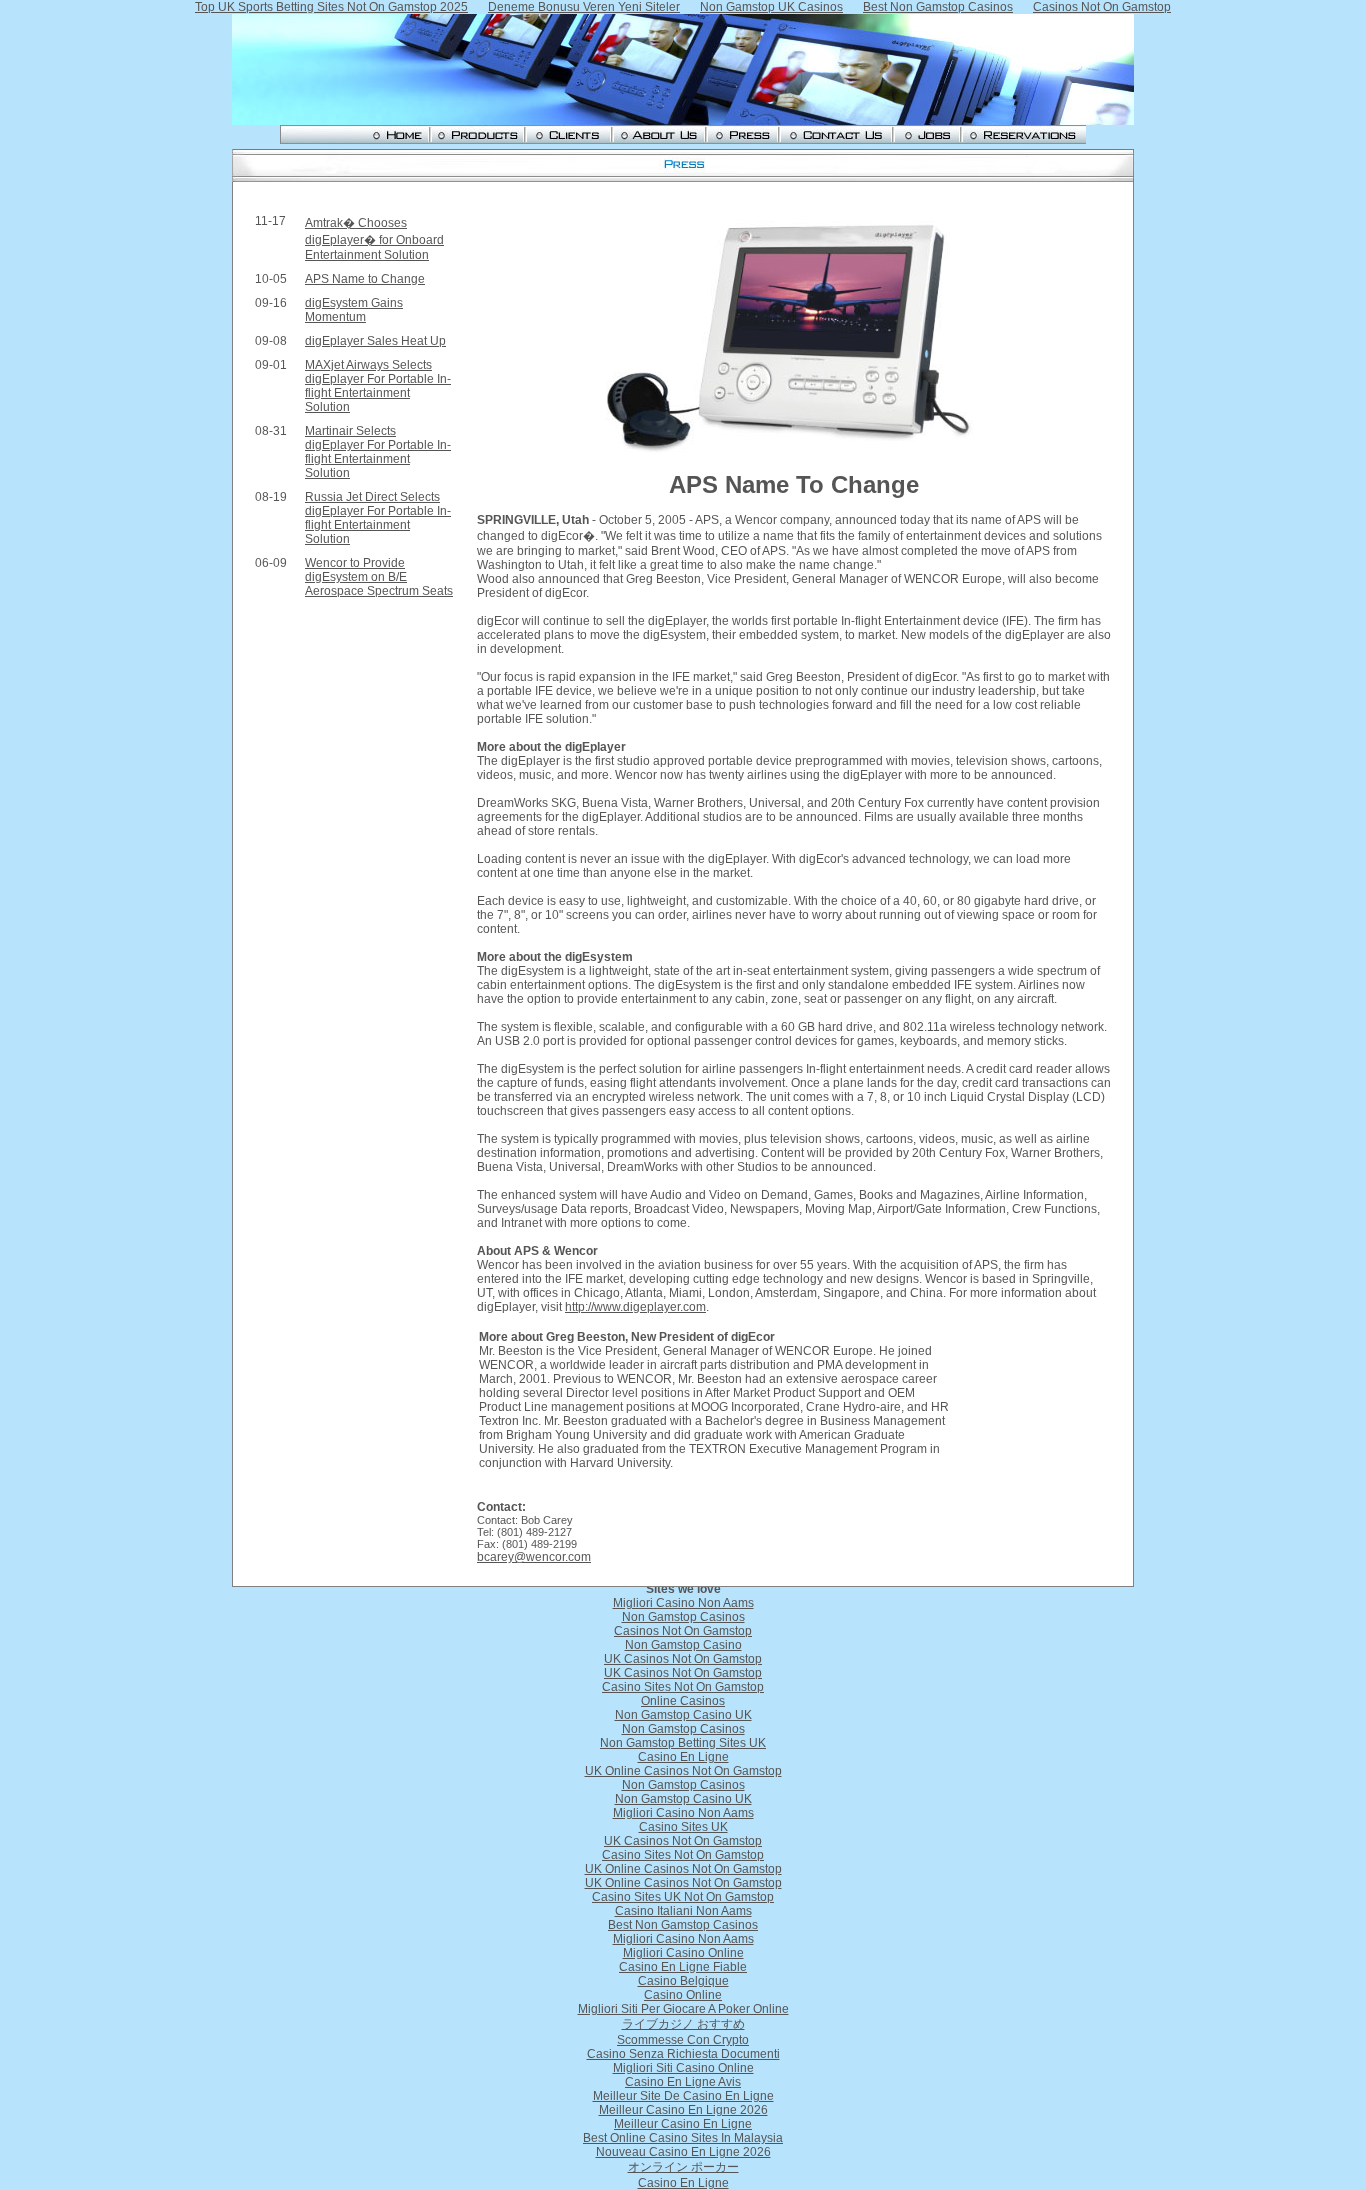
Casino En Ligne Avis (683, 2082)
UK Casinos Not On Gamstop (683, 1659)
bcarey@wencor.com (534, 1557)
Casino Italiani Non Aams (683, 1911)
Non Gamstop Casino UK (683, 1715)
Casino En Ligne (683, 1757)
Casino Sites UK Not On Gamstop (683, 1897)
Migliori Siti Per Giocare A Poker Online (683, 2009)
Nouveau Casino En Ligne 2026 (683, 2152)
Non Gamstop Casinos (683, 1617)
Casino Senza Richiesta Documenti (683, 2054)
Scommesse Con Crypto (683, 2040)
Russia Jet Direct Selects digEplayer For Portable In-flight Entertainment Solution (378, 518)
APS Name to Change (365, 279)
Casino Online (683, 1995)
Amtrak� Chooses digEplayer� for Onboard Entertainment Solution (374, 239)
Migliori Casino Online (683, 1953)
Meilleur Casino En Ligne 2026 (683, 2110)
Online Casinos (683, 1701)
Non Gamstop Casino (683, 1645)
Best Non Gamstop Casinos (683, 1925)
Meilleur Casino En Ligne (683, 2124)
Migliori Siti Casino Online (683, 2068)
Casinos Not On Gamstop (683, 1631)
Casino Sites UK (683, 1827)
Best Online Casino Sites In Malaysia (683, 2138)
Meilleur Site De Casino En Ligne (683, 2096)
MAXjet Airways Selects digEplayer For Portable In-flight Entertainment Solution (378, 386)
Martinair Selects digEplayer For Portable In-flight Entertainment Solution (378, 452)
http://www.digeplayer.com (635, 1307)
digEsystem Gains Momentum (354, 310)
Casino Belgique (683, 1981)
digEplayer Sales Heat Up (375, 341)
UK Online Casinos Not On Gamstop (683, 1771)
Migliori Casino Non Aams (683, 1603)
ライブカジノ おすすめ (683, 2024)
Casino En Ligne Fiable (683, 1967)
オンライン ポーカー (683, 2167)
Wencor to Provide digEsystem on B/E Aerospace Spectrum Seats (379, 577)
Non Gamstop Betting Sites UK (683, 1743)
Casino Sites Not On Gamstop (683, 1687)
